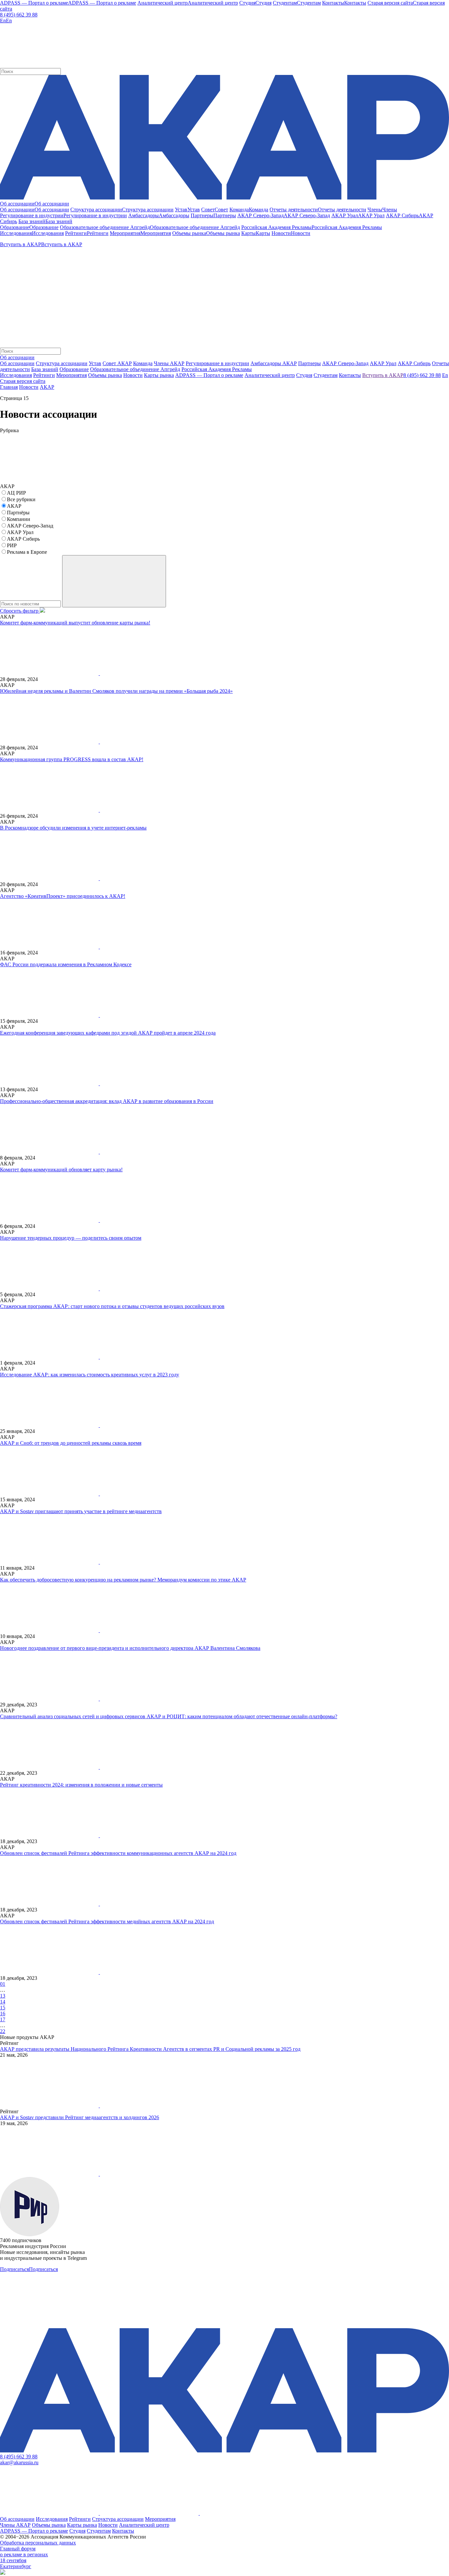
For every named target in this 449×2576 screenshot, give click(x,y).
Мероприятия (160, 2519)
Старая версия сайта (23, 381)
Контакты (123, 2531)
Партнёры (18, 513)
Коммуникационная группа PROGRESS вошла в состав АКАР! (72, 759)
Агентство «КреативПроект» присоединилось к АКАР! (63, 896)
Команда (143, 363)
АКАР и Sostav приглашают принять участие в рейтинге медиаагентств (81, 1511)
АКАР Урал (383, 363)
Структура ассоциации (62, 363)
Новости (29, 387)
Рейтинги (80, 2519)
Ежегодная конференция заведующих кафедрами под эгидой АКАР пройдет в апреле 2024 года (108, 1033)
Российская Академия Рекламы (217, 369)
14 (3, 2002)
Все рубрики (21, 499)
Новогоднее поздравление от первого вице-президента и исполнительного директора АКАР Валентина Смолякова (130, 1648)
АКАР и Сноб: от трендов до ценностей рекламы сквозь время (71, 1443)
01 (3, 1984)
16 (3, 2014)
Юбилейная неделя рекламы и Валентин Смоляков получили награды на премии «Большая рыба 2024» (116, 691)
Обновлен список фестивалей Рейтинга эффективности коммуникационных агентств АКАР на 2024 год (118, 1853)
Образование (74, 369)
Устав (95, 363)
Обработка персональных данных (38, 2543)
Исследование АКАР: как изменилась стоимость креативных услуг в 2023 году (90, 1375)
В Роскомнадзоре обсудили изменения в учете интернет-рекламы (73, 828)
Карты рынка (82, 2525)
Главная (9, 387)
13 (3, 1996)
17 (3, 2019)
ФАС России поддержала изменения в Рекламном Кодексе (66, 964)
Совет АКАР (117, 363)
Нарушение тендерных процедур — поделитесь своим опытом (71, 1238)
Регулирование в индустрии (217, 363)
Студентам (99, 2531)
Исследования (52, 2519)
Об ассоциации (17, 363)
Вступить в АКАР (383, 375)
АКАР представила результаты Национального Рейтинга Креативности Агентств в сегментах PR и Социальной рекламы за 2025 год (150, 2049)
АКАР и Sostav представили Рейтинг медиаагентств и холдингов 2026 (80, 2117)
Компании (19, 519)
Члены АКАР (169, 363)
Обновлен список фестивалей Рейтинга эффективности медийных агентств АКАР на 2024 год (107, 1921)
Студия (77, 2531)
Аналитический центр (144, 2525)
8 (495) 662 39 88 (19, 15)
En (445, 375)
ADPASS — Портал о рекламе (34, 2531)
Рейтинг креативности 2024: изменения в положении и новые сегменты (81, 1785)
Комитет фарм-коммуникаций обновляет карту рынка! (61, 1170)
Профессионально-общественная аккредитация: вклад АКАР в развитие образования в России (107, 1101)
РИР (12, 545)
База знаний (45, 369)
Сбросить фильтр (20, 611)
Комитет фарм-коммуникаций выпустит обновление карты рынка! (75, 623)
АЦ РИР (16, 493)
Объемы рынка (49, 2525)
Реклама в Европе (27, 552)
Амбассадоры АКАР (274, 363)
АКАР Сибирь (414, 363)
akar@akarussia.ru (19, 2462)
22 (3, 2031)
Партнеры (309, 363)
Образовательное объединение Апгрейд (135, 369)
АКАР (47, 387)
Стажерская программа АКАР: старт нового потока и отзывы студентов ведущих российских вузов (112, 1306)
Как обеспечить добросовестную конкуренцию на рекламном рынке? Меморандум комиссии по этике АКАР (123, 1580)
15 (3, 2008)
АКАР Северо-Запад (345, 363)
